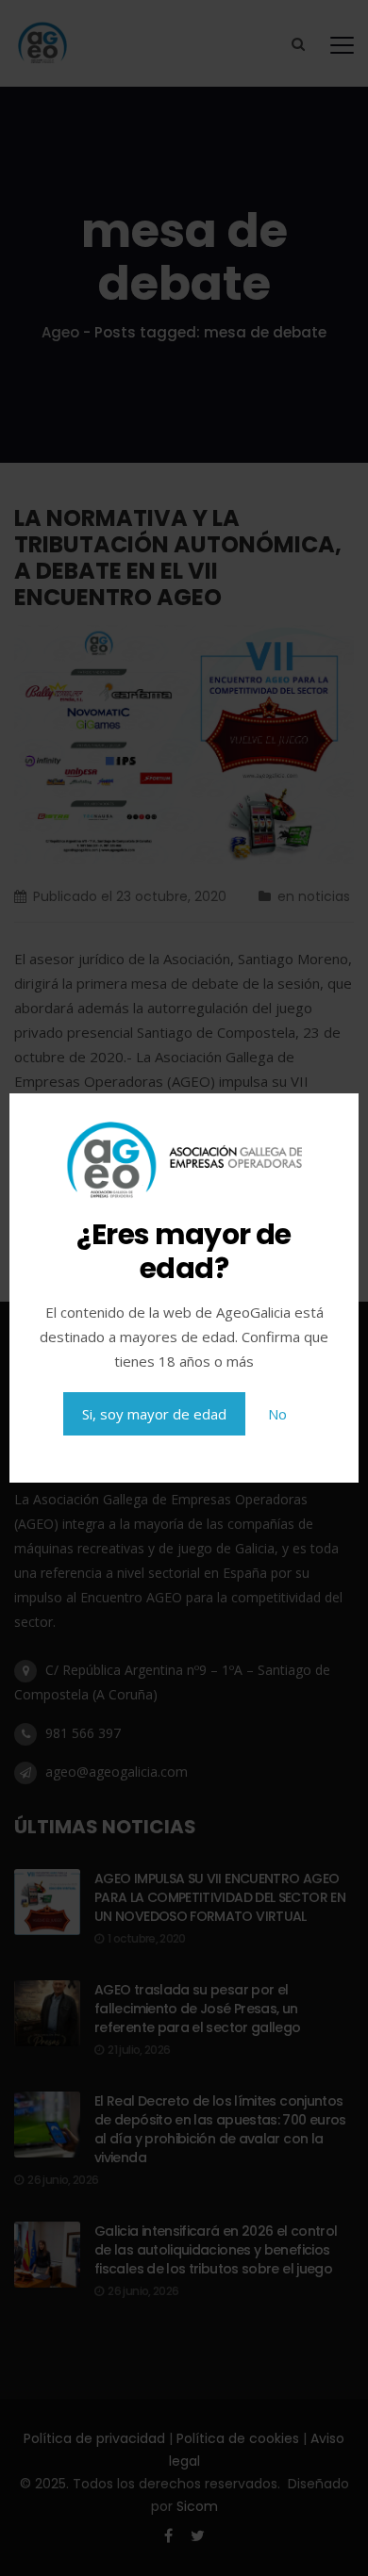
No (277, 1414)
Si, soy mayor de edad (154, 1414)
